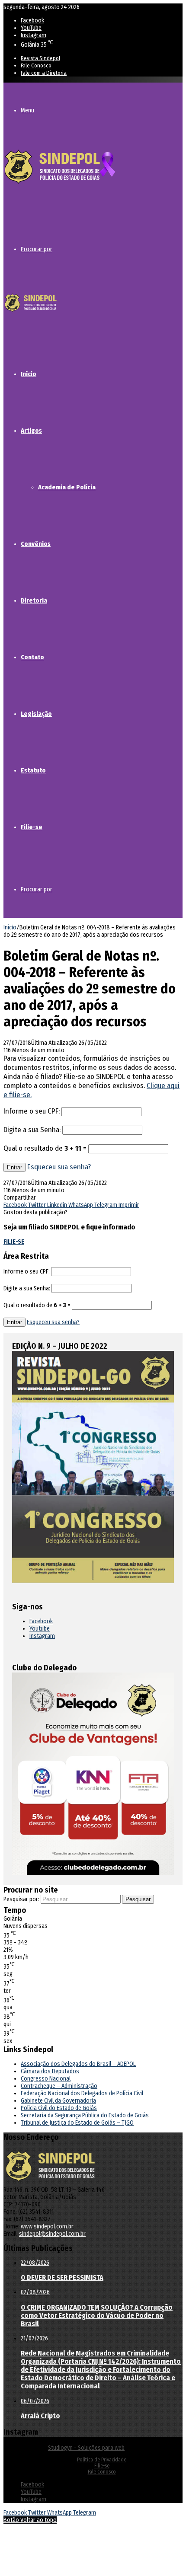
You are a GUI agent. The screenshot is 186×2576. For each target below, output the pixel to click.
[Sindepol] (60, 184)
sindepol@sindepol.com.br (52, 2234)
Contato (32, 657)
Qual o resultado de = (46, 1148)
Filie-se (32, 827)
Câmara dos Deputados (50, 2071)
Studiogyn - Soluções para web (86, 2448)
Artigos (31, 431)
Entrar (14, 1167)
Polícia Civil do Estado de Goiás (59, 2108)
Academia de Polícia (67, 487)
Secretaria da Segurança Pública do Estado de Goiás (85, 2115)
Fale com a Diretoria (44, 73)
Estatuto (33, 770)
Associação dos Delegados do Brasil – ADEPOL (78, 2064)
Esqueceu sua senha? (59, 1167)
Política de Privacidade (102, 2460)
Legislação (36, 714)
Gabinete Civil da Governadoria (58, 2101)
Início (29, 374)
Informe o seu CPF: (32, 1111)
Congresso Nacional (46, 2079)
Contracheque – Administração (59, 2086)
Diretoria (34, 600)
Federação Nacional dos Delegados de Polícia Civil (82, 2093)
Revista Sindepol (40, 58)
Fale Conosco (36, 65)
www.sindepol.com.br (47, 2226)
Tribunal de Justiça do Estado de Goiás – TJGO (77, 2123)
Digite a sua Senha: (32, 1130)
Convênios (36, 544)
